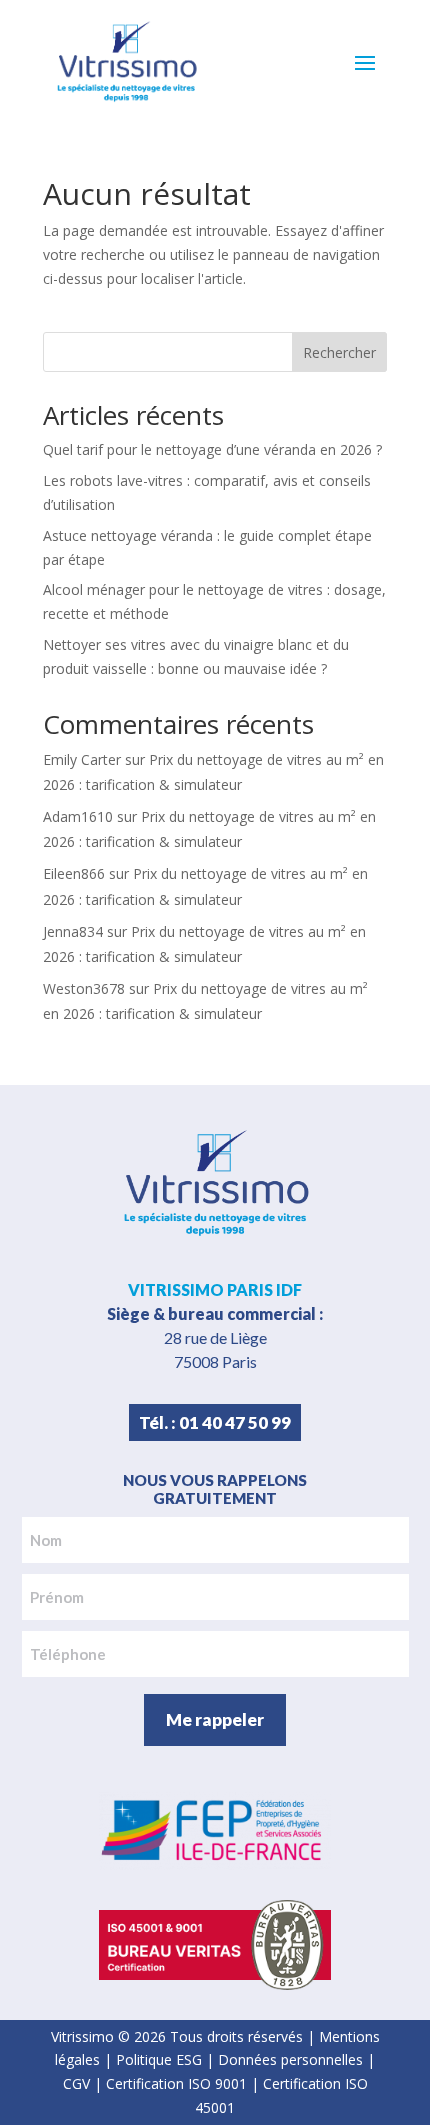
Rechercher (339, 352)
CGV (76, 2083)
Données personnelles (290, 2059)
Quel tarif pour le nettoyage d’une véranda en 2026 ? (212, 449)
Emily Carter (82, 759)
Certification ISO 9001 (176, 2083)
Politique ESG (159, 2059)
